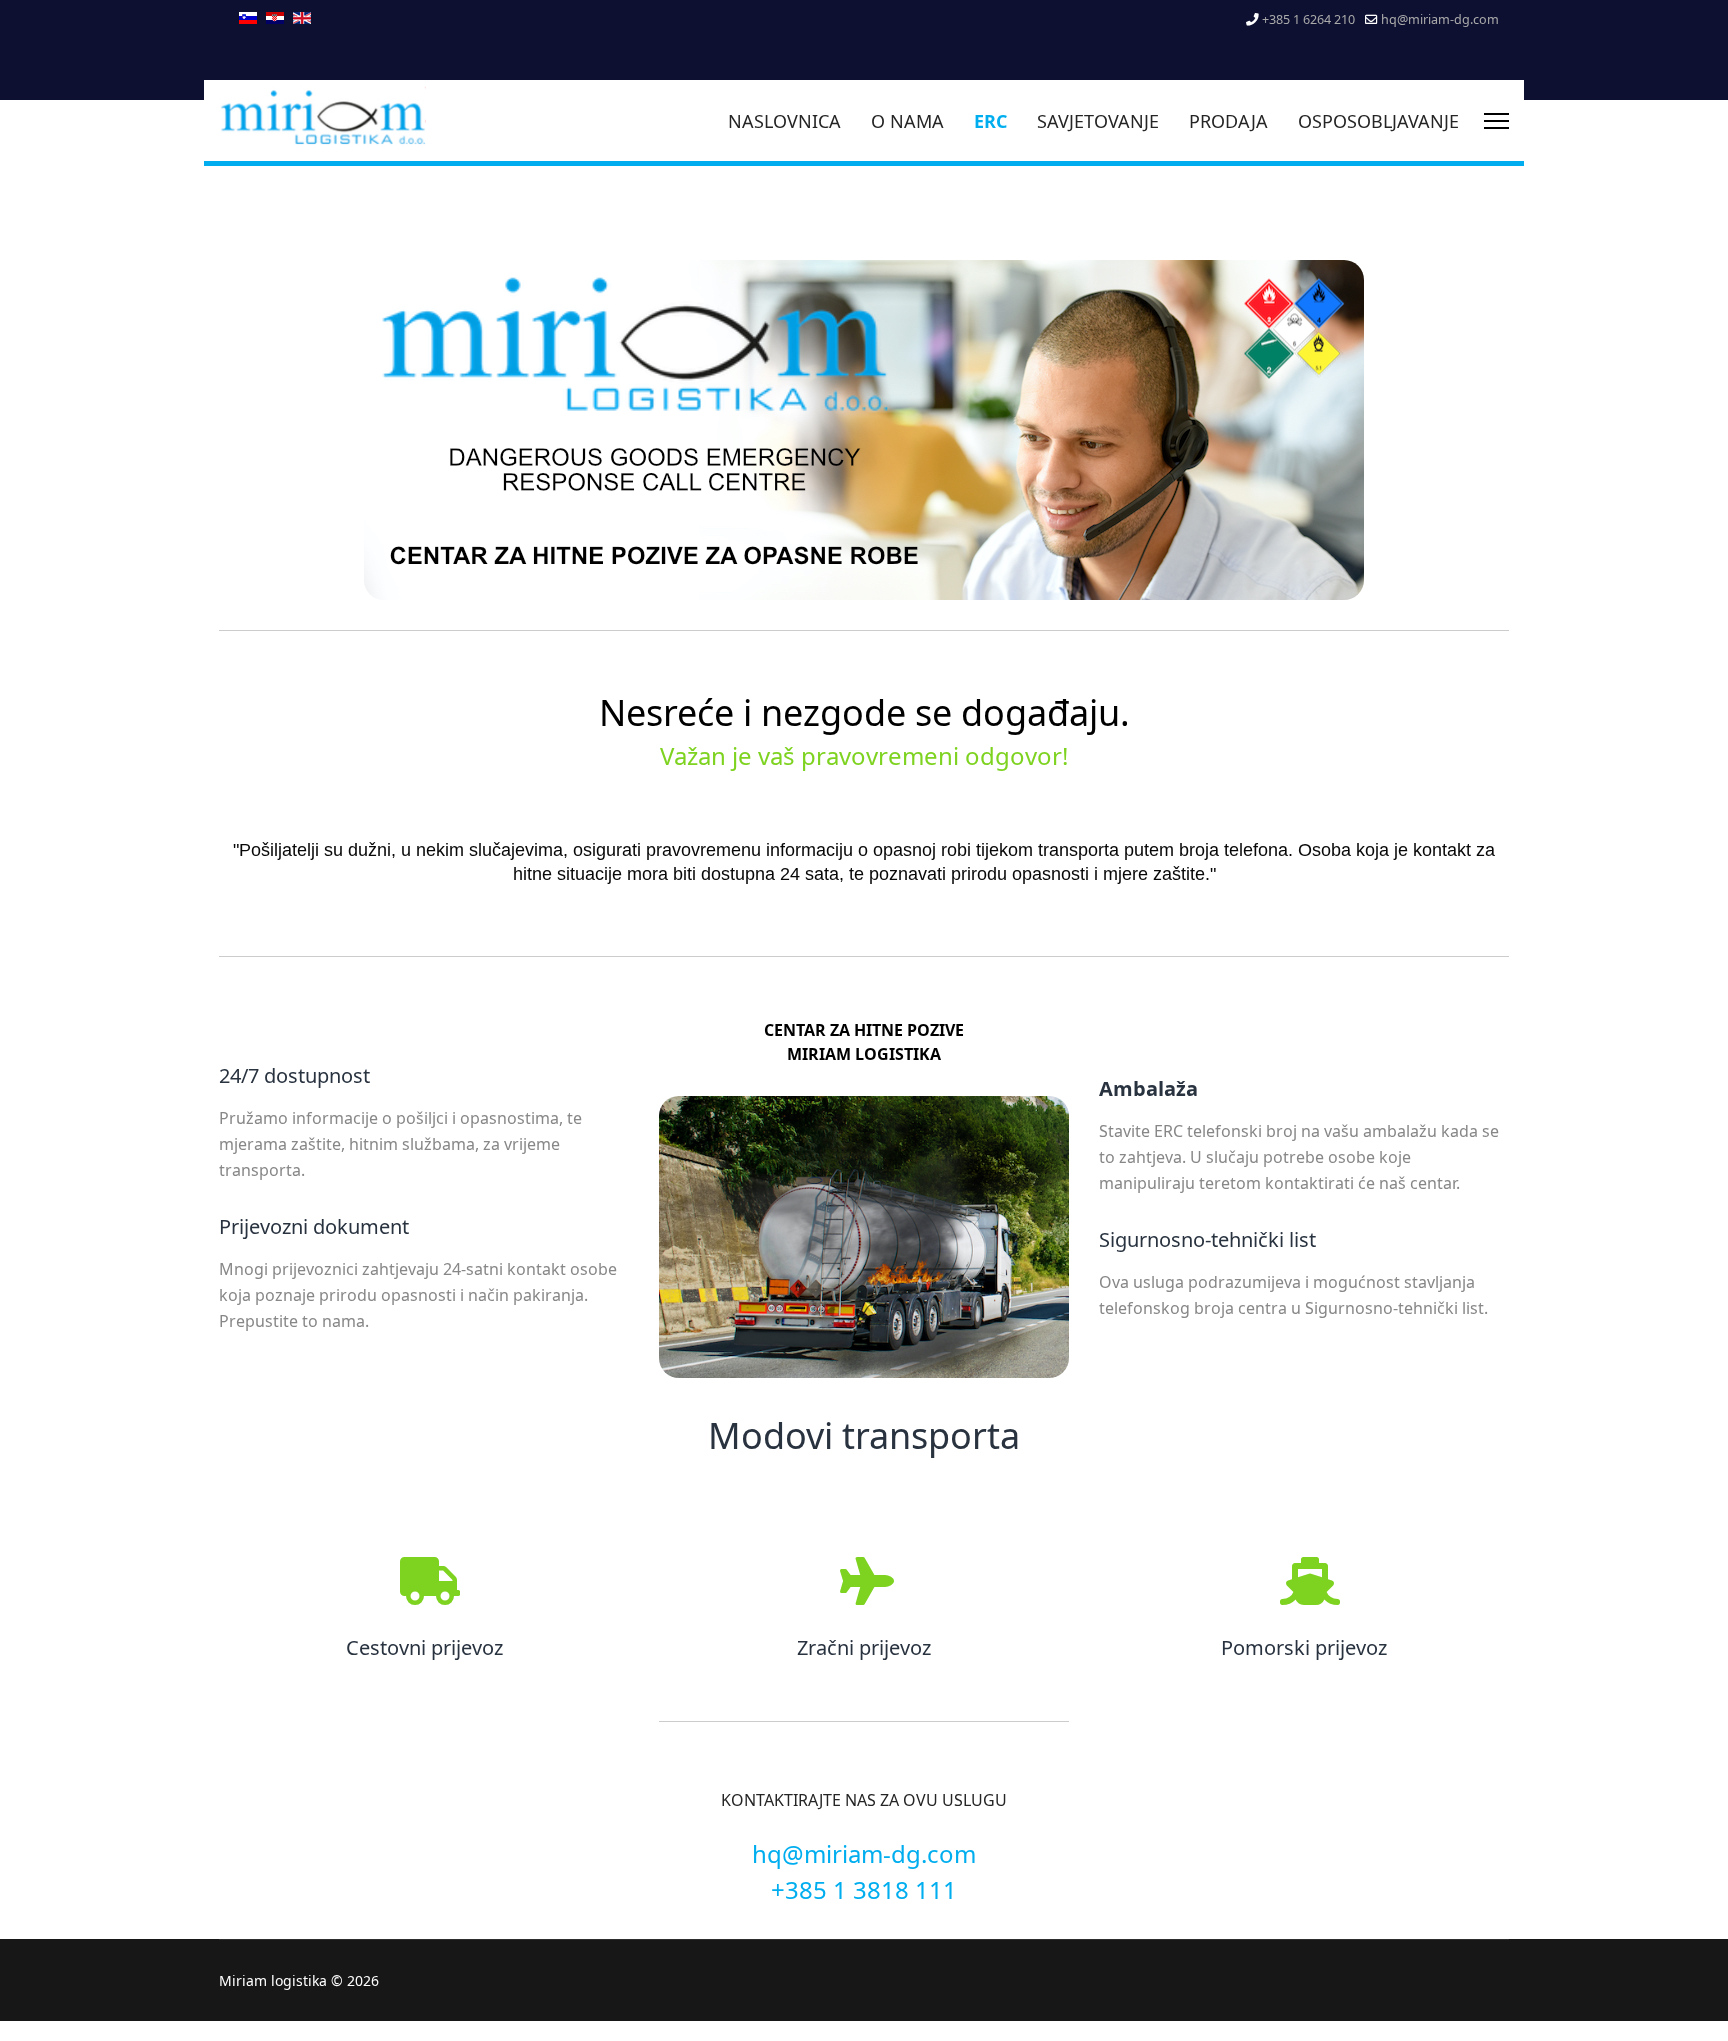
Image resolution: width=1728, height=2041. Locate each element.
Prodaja (1228, 121)
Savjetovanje (1098, 121)
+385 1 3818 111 (864, 1889)
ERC (990, 121)
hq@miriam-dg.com (1440, 19)
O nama (907, 121)
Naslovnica (784, 121)
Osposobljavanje (1378, 121)
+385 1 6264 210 (1308, 19)
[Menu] (1496, 121)
